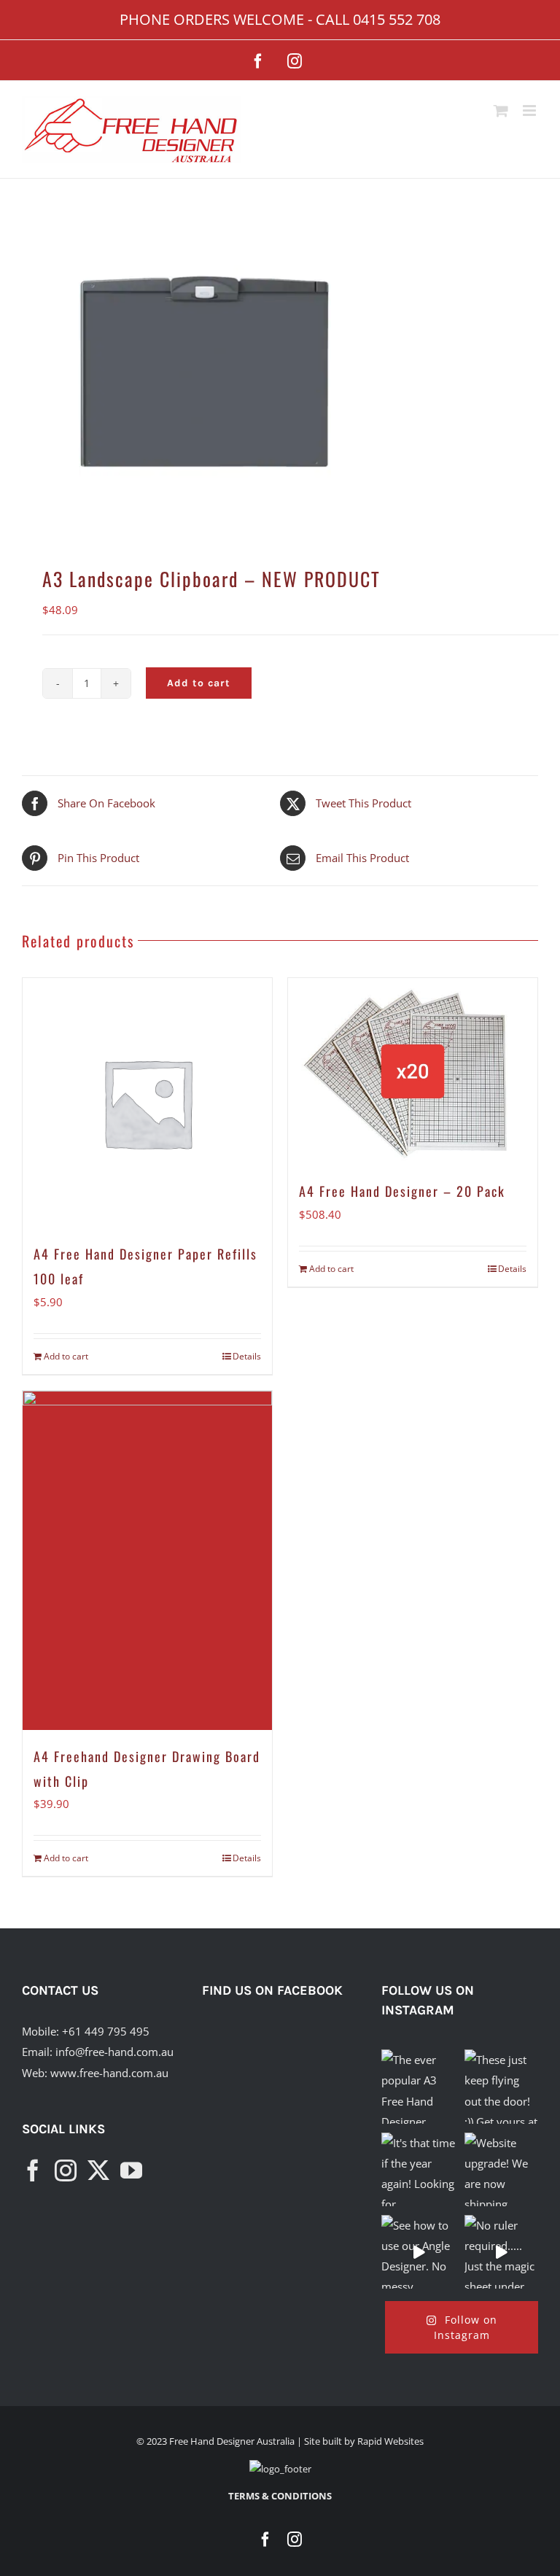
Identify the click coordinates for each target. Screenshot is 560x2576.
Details (247, 1356)
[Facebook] (33, 2170)
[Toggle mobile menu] (530, 110)
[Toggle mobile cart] (501, 110)
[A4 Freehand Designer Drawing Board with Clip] (147, 1560)
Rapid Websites (390, 2441)
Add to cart (199, 683)
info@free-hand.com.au (114, 2052)
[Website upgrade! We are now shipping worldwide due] (501, 2169)
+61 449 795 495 (106, 2031)
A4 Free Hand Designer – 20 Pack (402, 1191)
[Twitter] (98, 2170)
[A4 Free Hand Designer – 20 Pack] (413, 1072)
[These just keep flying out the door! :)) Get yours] (501, 2086)
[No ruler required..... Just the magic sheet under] (501, 2252)
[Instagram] (66, 2170)
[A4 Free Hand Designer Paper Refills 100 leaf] (147, 1103)
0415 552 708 (397, 19)
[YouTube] (131, 2170)
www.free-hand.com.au (109, 2073)
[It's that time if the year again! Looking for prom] (418, 2169)
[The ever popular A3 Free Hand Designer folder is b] (418, 2086)
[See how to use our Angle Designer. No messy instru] (418, 2252)
